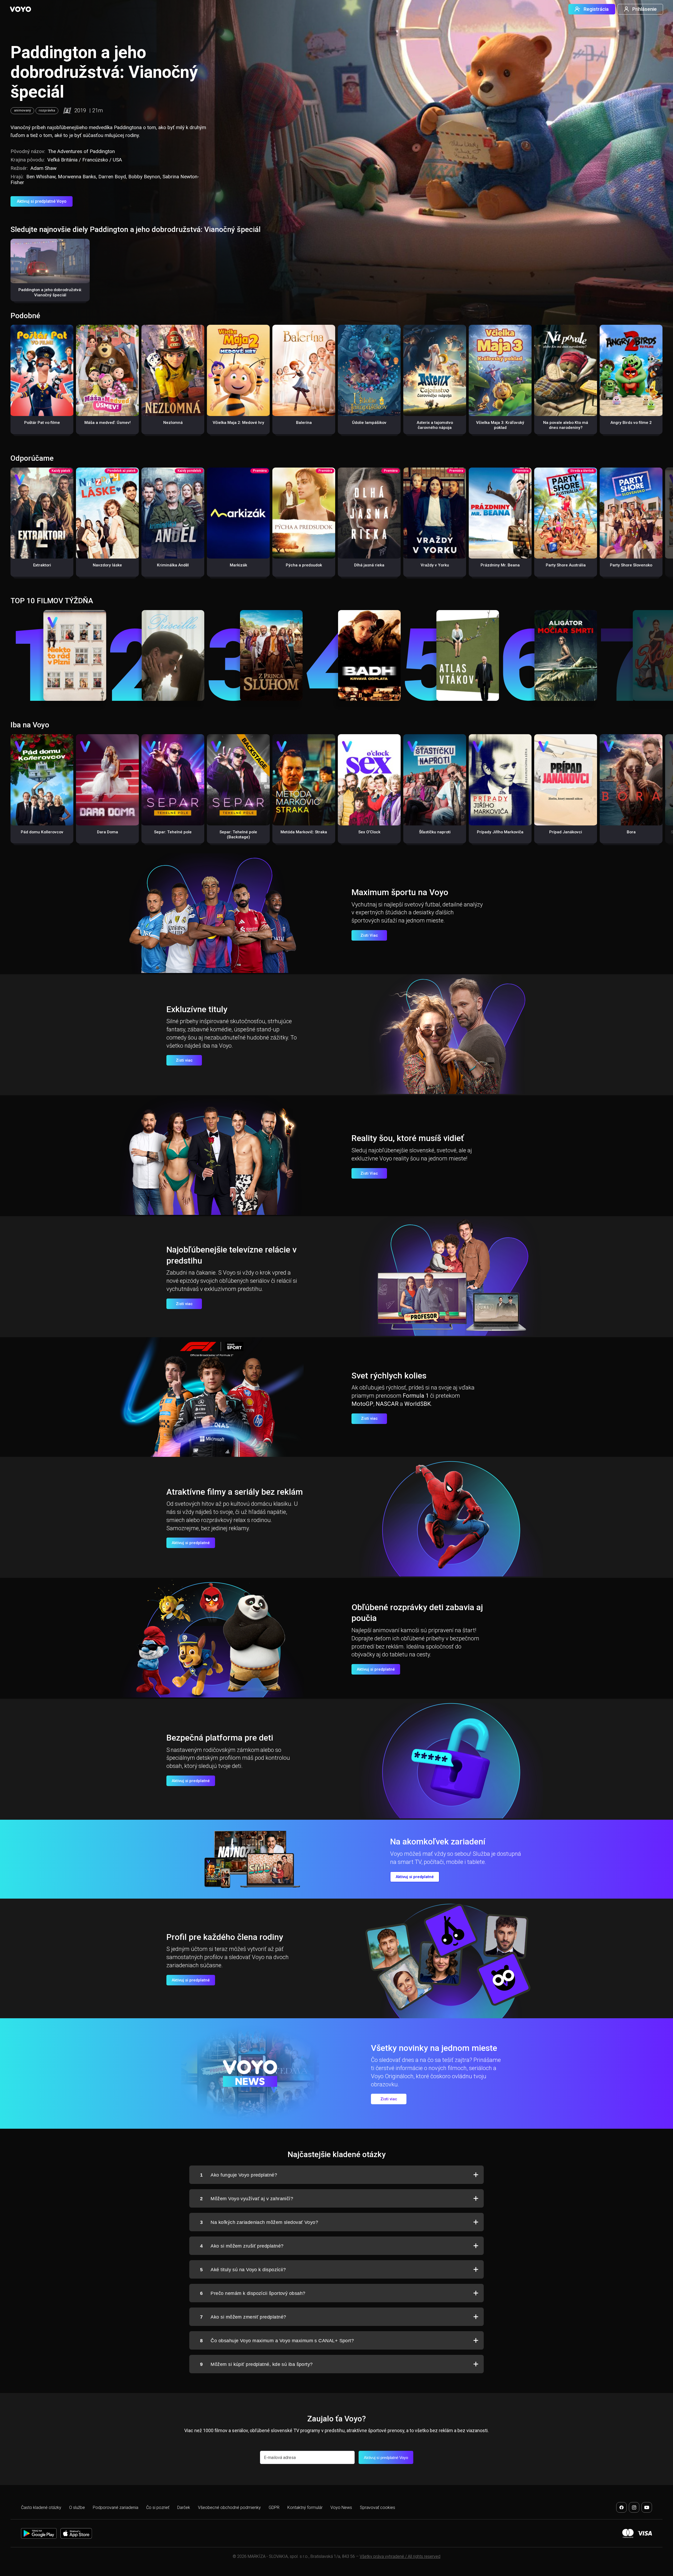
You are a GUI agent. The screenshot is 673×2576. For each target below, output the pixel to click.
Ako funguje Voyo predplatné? (239, 2175)
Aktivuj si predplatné (191, 1543)
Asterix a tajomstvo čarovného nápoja (435, 425)
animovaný (22, 110)
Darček (184, 2507)
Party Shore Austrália (566, 565)
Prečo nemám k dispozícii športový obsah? (253, 2293)
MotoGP (362, 1404)
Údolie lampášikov (369, 423)
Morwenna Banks (77, 177)
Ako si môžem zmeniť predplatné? (243, 2317)
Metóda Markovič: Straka (304, 832)
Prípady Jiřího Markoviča (500, 832)
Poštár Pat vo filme (42, 423)
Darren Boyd (112, 177)
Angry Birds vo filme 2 (631, 423)
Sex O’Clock (369, 832)
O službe (77, 2507)
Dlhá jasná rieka (369, 565)
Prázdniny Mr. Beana (500, 565)
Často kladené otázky (41, 2507)
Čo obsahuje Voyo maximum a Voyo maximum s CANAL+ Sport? (277, 2341)
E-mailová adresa (280, 2458)
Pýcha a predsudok (304, 565)
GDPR (274, 2507)
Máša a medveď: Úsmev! (108, 423)
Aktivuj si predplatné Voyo (42, 201)
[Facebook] (621, 2507)
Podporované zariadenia (116, 2507)
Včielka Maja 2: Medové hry (238, 423)
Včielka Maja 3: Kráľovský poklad (500, 425)
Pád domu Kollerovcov (42, 832)
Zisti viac (184, 1060)
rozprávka (47, 110)
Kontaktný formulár (305, 2507)
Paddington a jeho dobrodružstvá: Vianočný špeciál (50, 292)
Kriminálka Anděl (173, 565)
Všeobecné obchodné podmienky (229, 2507)
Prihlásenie (644, 9)
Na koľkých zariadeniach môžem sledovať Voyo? (259, 2222)
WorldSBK (418, 1404)
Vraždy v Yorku (435, 565)
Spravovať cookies (378, 2507)
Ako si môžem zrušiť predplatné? (242, 2246)
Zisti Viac (369, 935)
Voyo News (341, 2507)
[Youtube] (647, 2507)
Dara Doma (108, 832)
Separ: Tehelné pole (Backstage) (238, 835)
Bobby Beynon (144, 177)
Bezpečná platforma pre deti (220, 1738)
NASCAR (387, 1404)
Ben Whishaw (41, 177)
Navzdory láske (107, 565)
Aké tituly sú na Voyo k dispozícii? (243, 2270)
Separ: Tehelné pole (173, 832)
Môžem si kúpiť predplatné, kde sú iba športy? (256, 2364)
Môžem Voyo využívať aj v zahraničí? (247, 2199)
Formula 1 (416, 1396)
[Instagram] (634, 2507)
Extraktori (42, 565)
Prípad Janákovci (566, 832)
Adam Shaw (44, 168)
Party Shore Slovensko (631, 565)
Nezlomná (173, 423)
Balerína (304, 423)
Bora (631, 832)
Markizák (238, 565)
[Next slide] (663, 525)
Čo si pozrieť (158, 2507)
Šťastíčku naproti (435, 832)
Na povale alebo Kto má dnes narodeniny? (566, 425)
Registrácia (596, 9)
